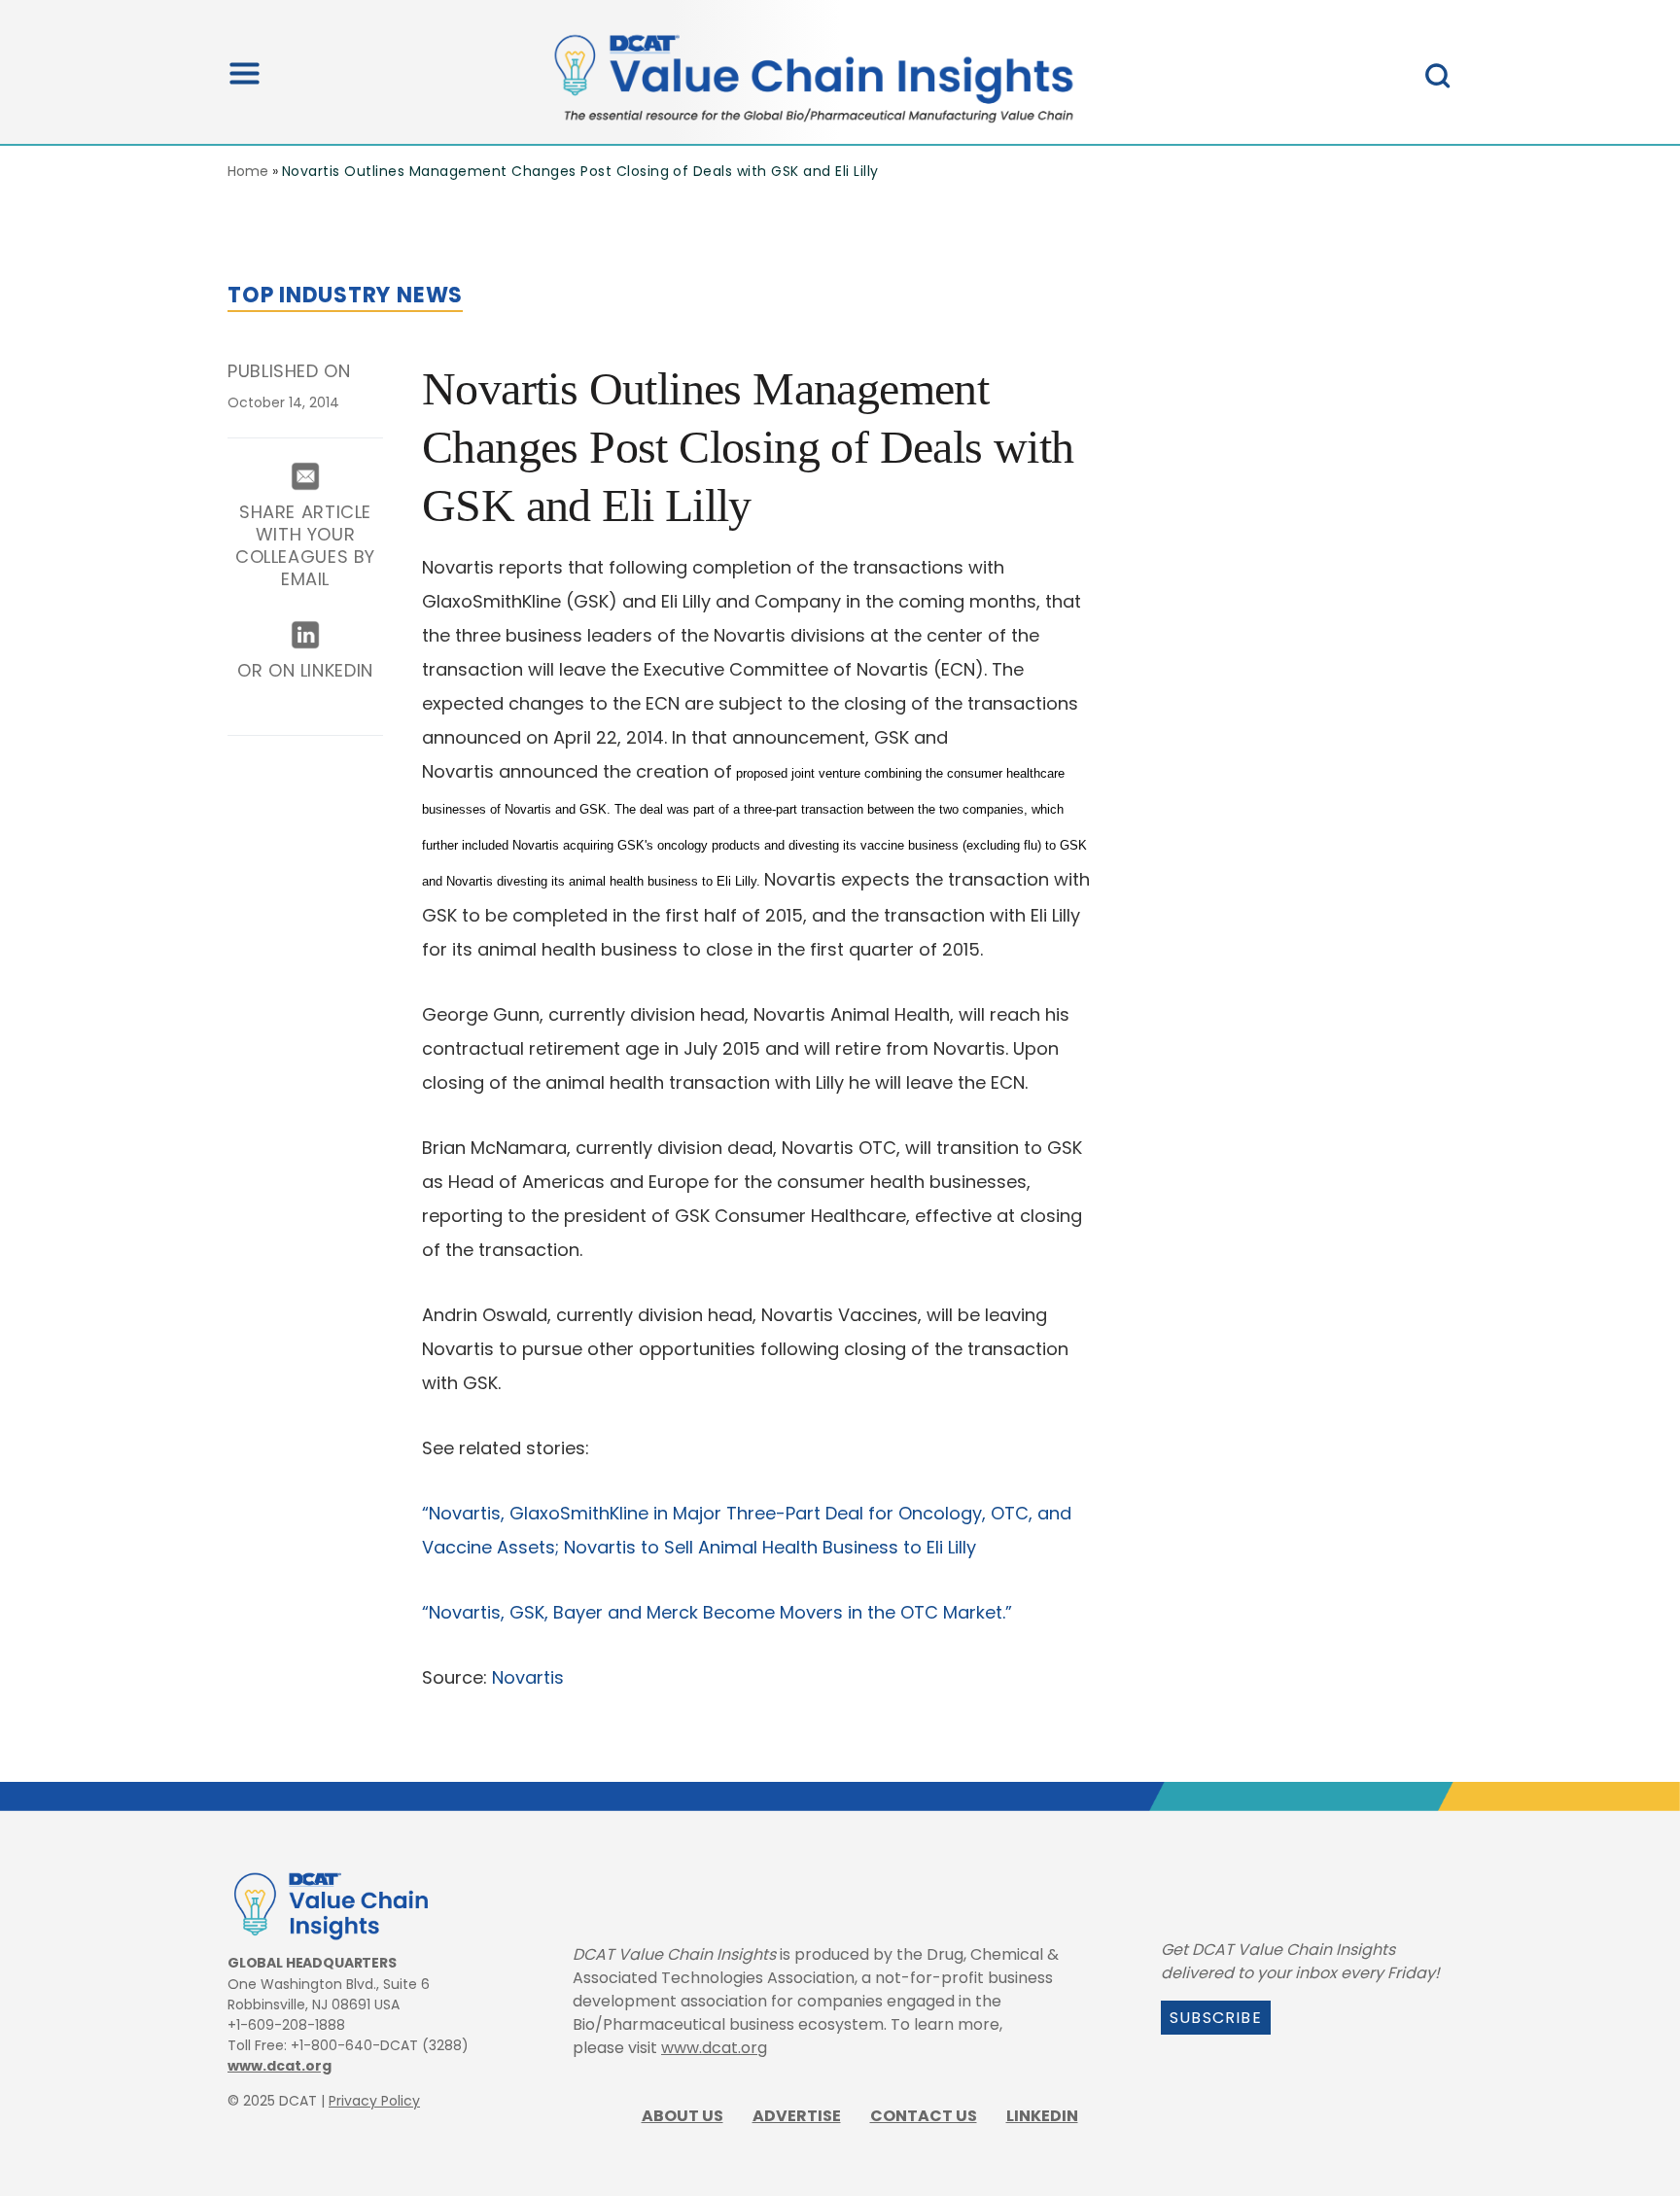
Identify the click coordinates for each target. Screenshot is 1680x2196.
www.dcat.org (280, 2066)
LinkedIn (1042, 2116)
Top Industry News (345, 295)
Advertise (797, 2116)
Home (248, 171)
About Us (682, 2116)
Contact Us (924, 2116)
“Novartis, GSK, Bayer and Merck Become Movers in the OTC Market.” (717, 1612)
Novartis (528, 1677)
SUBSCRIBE (1216, 2018)
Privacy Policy (374, 2101)
